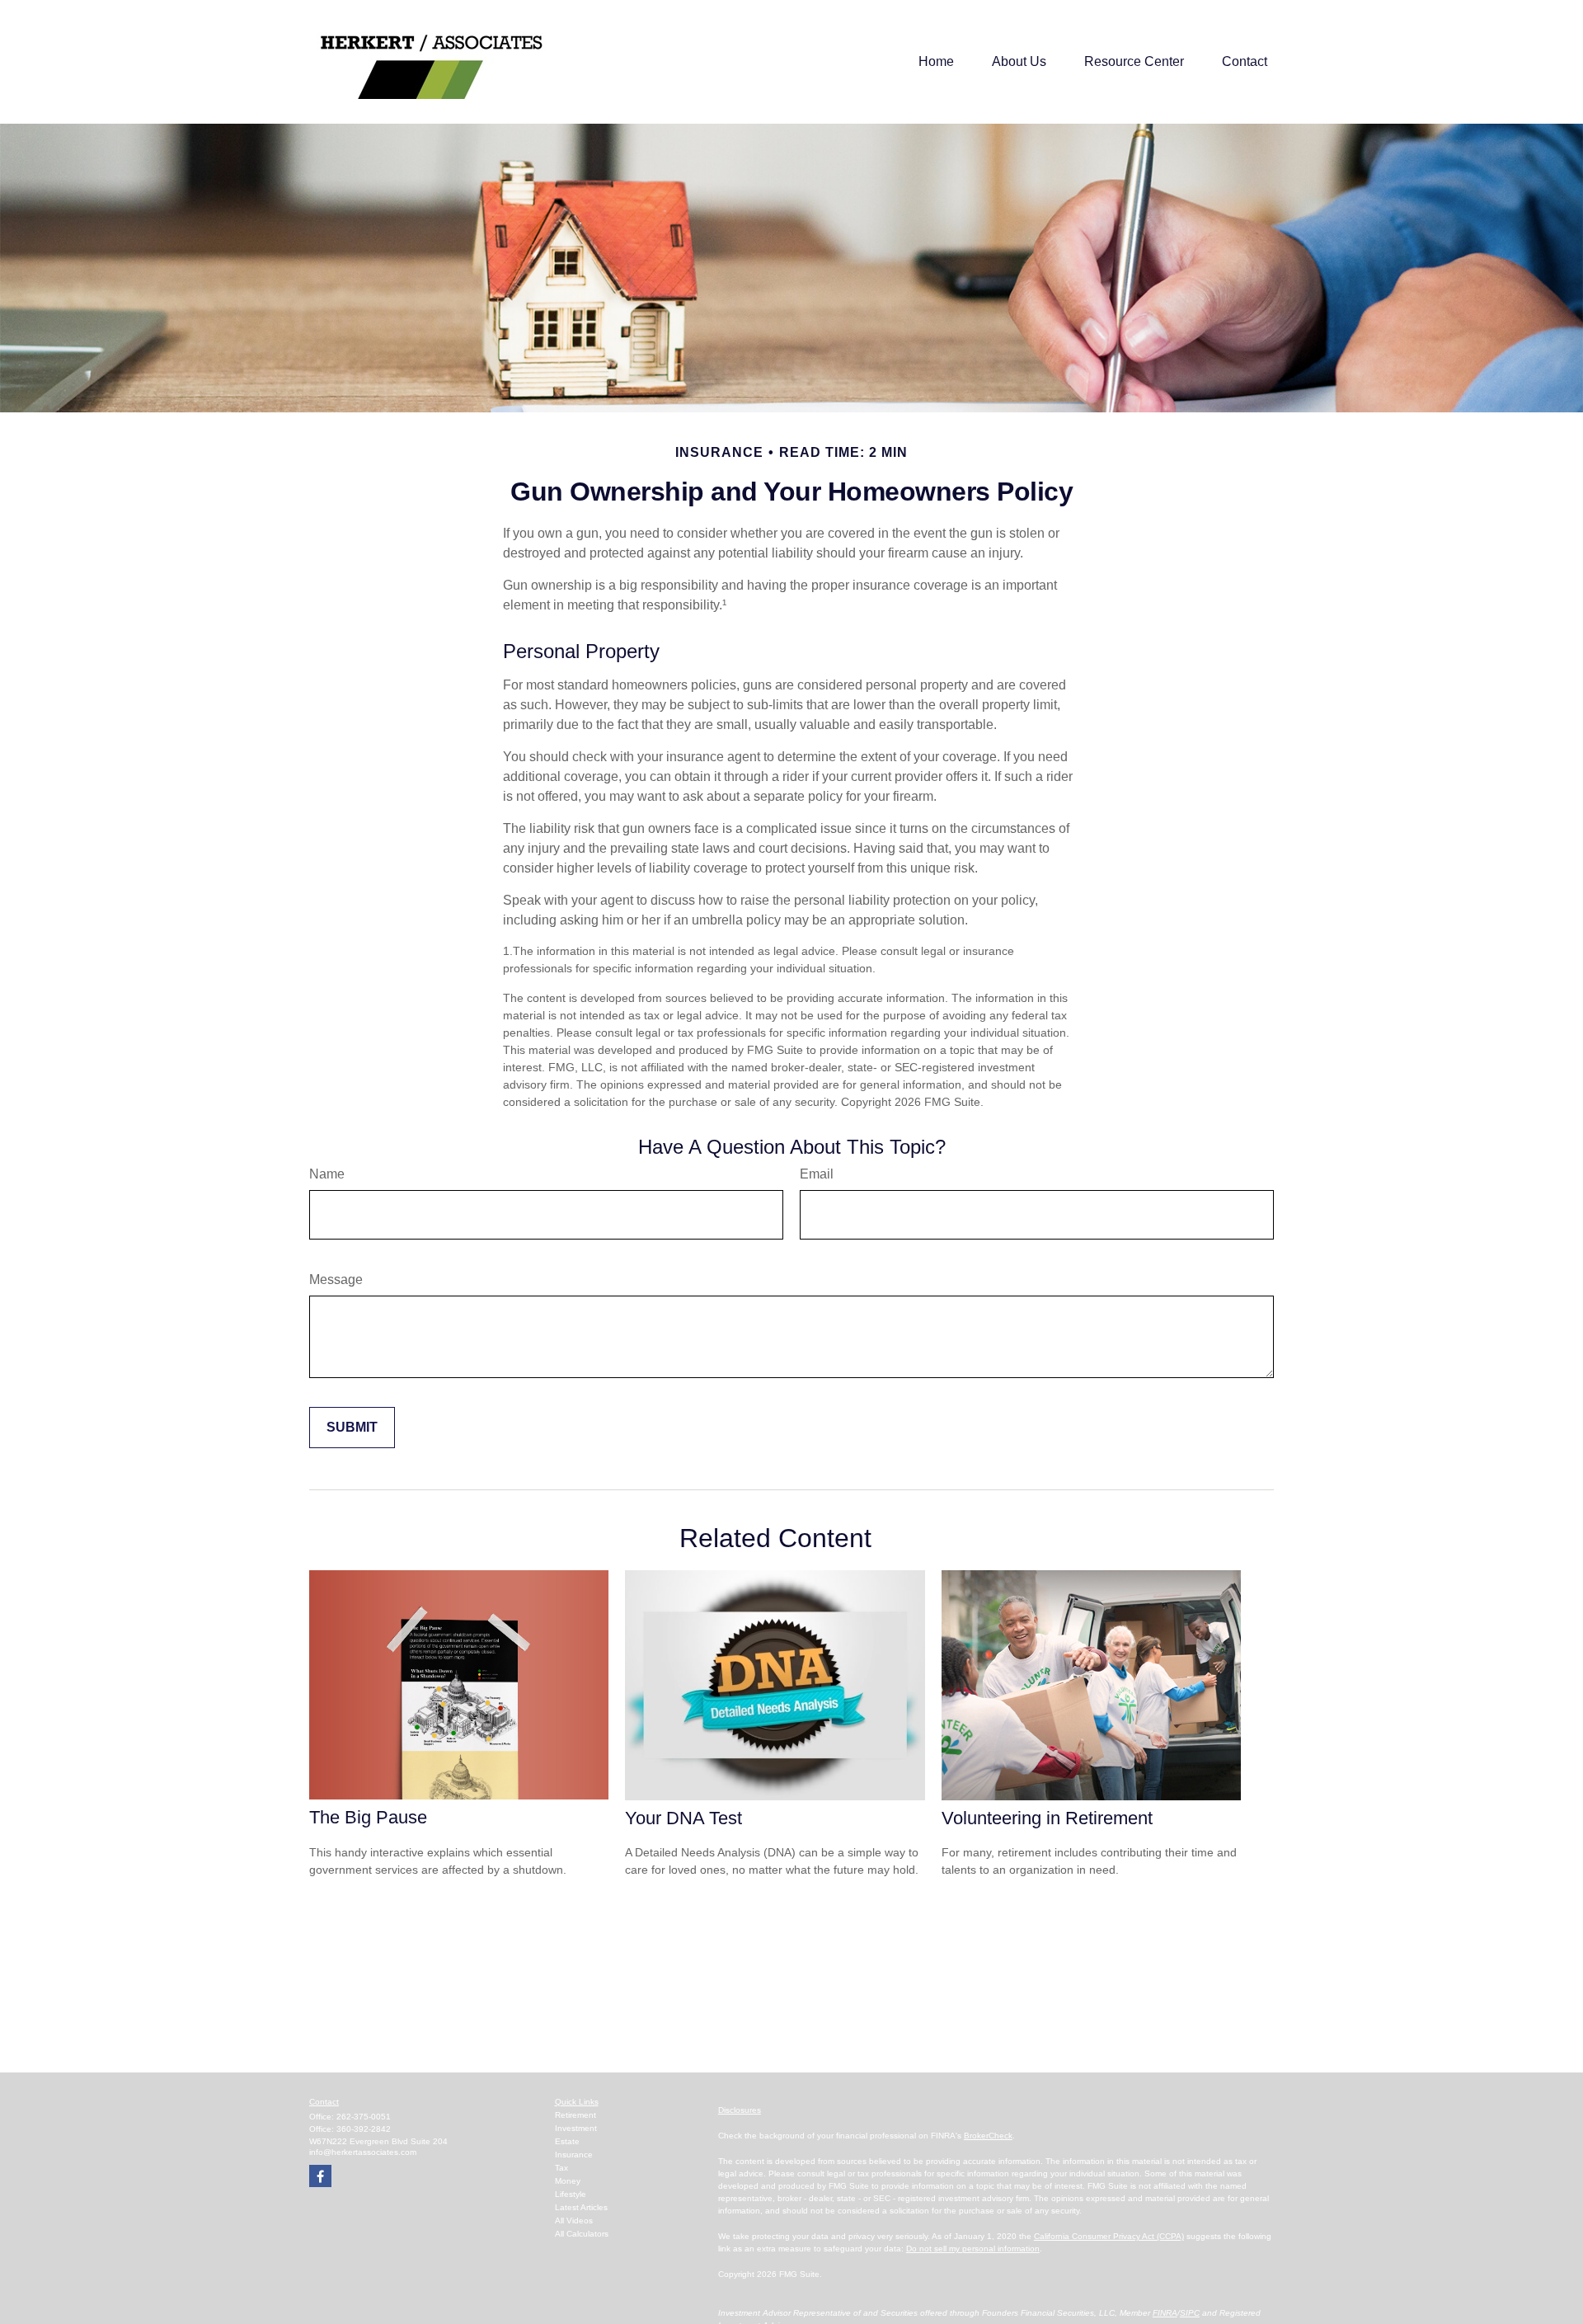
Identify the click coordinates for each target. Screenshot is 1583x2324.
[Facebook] (320, 2176)
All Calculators (582, 2234)
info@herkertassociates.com (363, 2152)
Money (568, 2181)
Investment (576, 2128)
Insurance (574, 2155)
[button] (936, 62)
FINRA (1165, 2313)
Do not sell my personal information (973, 2249)
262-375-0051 (364, 2117)
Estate (567, 2141)
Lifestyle (571, 2194)
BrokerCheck (988, 2136)
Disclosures (740, 2110)
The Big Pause (368, 1817)
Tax (561, 2168)
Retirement (575, 2115)
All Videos (574, 2221)
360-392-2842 (364, 2129)
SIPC (1190, 2313)
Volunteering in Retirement (1047, 1818)
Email (817, 1174)
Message (336, 1280)
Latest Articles (581, 2207)
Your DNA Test (683, 1818)
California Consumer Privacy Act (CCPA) (1109, 2236)
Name (327, 1174)
